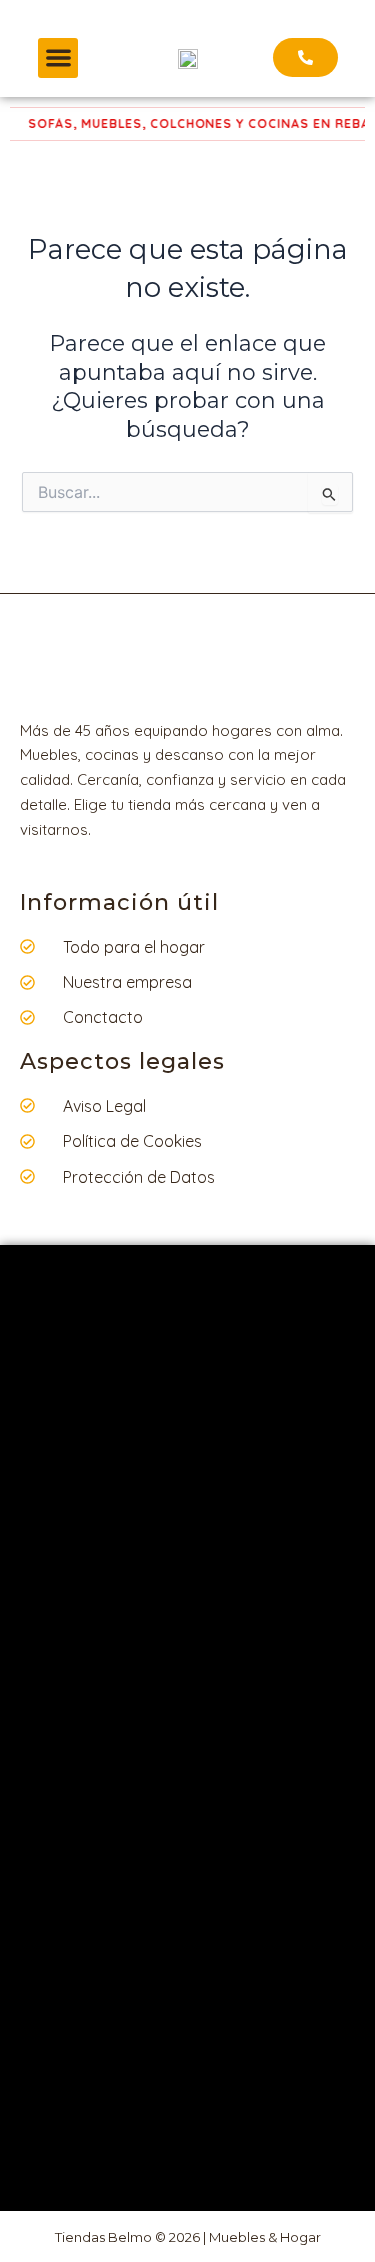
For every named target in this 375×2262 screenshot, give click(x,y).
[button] (58, 58)
